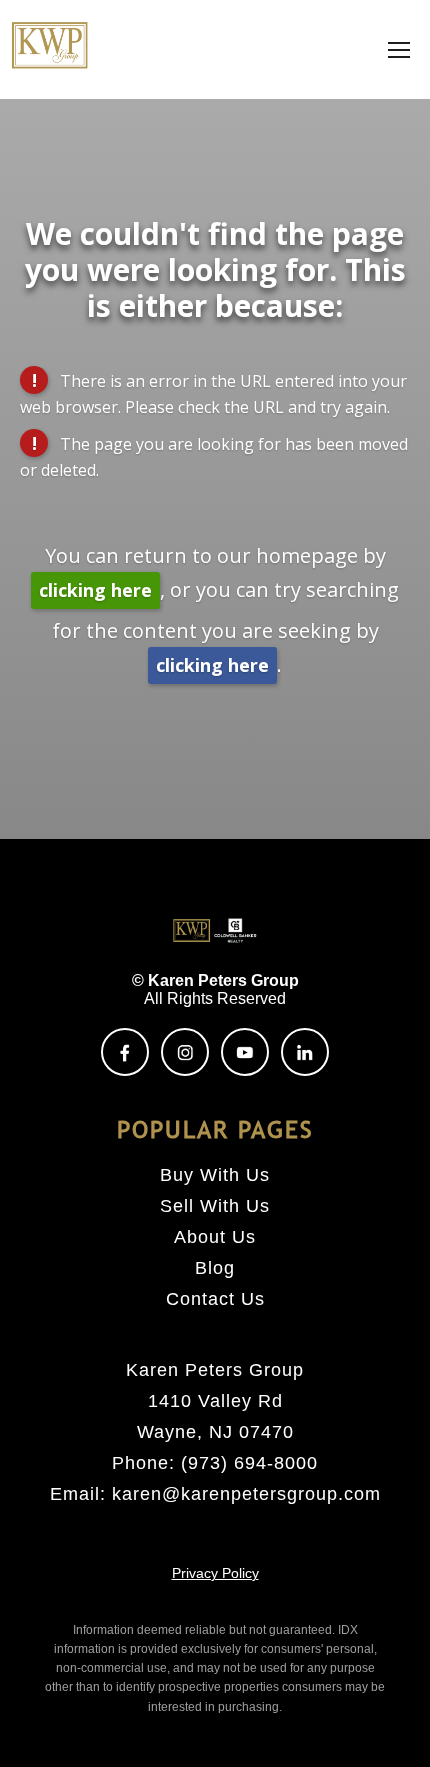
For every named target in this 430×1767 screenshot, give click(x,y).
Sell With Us (215, 1206)
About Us (215, 1237)
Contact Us (215, 1299)
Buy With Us (215, 1175)
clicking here (95, 590)
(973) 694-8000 (249, 1463)
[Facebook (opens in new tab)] (125, 1052)
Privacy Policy (215, 1573)
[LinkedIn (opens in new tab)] (305, 1052)
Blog (215, 1268)
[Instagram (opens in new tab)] (185, 1052)
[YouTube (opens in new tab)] (245, 1052)
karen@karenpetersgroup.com (246, 1494)
